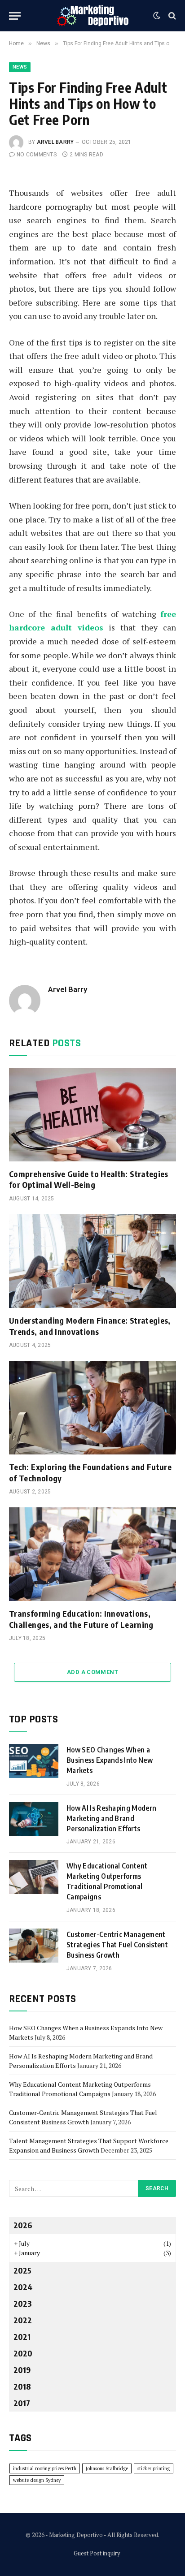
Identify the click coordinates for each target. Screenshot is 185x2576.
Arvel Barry (55, 142)
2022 (23, 2320)
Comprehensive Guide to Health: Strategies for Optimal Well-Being (89, 1179)
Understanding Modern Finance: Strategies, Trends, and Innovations (90, 1326)
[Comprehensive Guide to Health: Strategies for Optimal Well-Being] (92, 1115)
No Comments (37, 155)
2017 (22, 2403)
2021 (22, 2337)
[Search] (171, 16)
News (20, 67)
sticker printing (154, 2468)
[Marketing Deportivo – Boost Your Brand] (93, 16)
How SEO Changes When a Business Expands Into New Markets (110, 1760)
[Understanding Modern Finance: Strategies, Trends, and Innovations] (92, 1261)
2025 (22, 2270)
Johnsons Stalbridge (107, 2468)
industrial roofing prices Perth (45, 2468)
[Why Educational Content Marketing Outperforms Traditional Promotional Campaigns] (34, 1877)
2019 (22, 2370)
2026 (23, 2225)
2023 (23, 2303)
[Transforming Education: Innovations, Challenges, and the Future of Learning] (92, 1554)
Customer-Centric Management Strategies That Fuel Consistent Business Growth (117, 1945)
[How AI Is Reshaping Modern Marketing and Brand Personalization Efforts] (34, 1819)
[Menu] (15, 16)
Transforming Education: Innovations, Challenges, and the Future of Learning (81, 1619)
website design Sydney (37, 2480)
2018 (22, 2386)
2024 (23, 2287)
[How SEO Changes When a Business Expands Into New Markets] (34, 1761)
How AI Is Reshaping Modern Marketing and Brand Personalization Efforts (111, 1818)
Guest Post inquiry (97, 2553)
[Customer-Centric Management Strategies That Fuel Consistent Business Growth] (34, 1946)
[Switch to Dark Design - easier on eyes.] (157, 16)
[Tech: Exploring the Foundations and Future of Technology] (92, 1408)
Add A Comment (92, 1672)
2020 (23, 2353)
